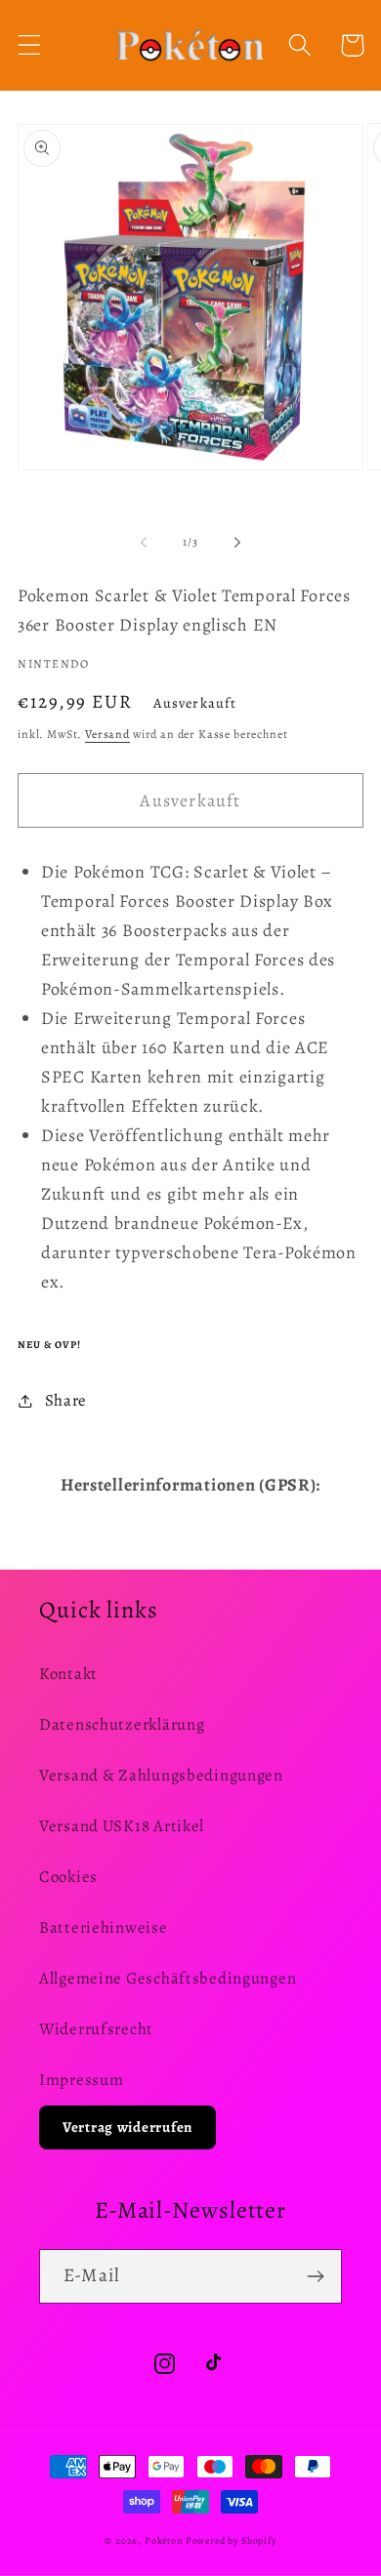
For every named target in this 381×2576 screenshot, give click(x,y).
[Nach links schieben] (144, 542)
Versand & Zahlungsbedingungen (161, 1775)
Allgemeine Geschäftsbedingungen (168, 1978)
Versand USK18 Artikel (122, 1826)
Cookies (68, 1877)
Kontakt (68, 1674)
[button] (30, 45)
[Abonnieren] (315, 2276)
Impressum (81, 2080)
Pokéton (164, 2540)
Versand (107, 734)
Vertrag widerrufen (127, 2127)
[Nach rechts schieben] (237, 542)
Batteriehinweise (104, 1927)
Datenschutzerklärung (122, 1724)
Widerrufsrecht (96, 2029)
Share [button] (66, 1400)
